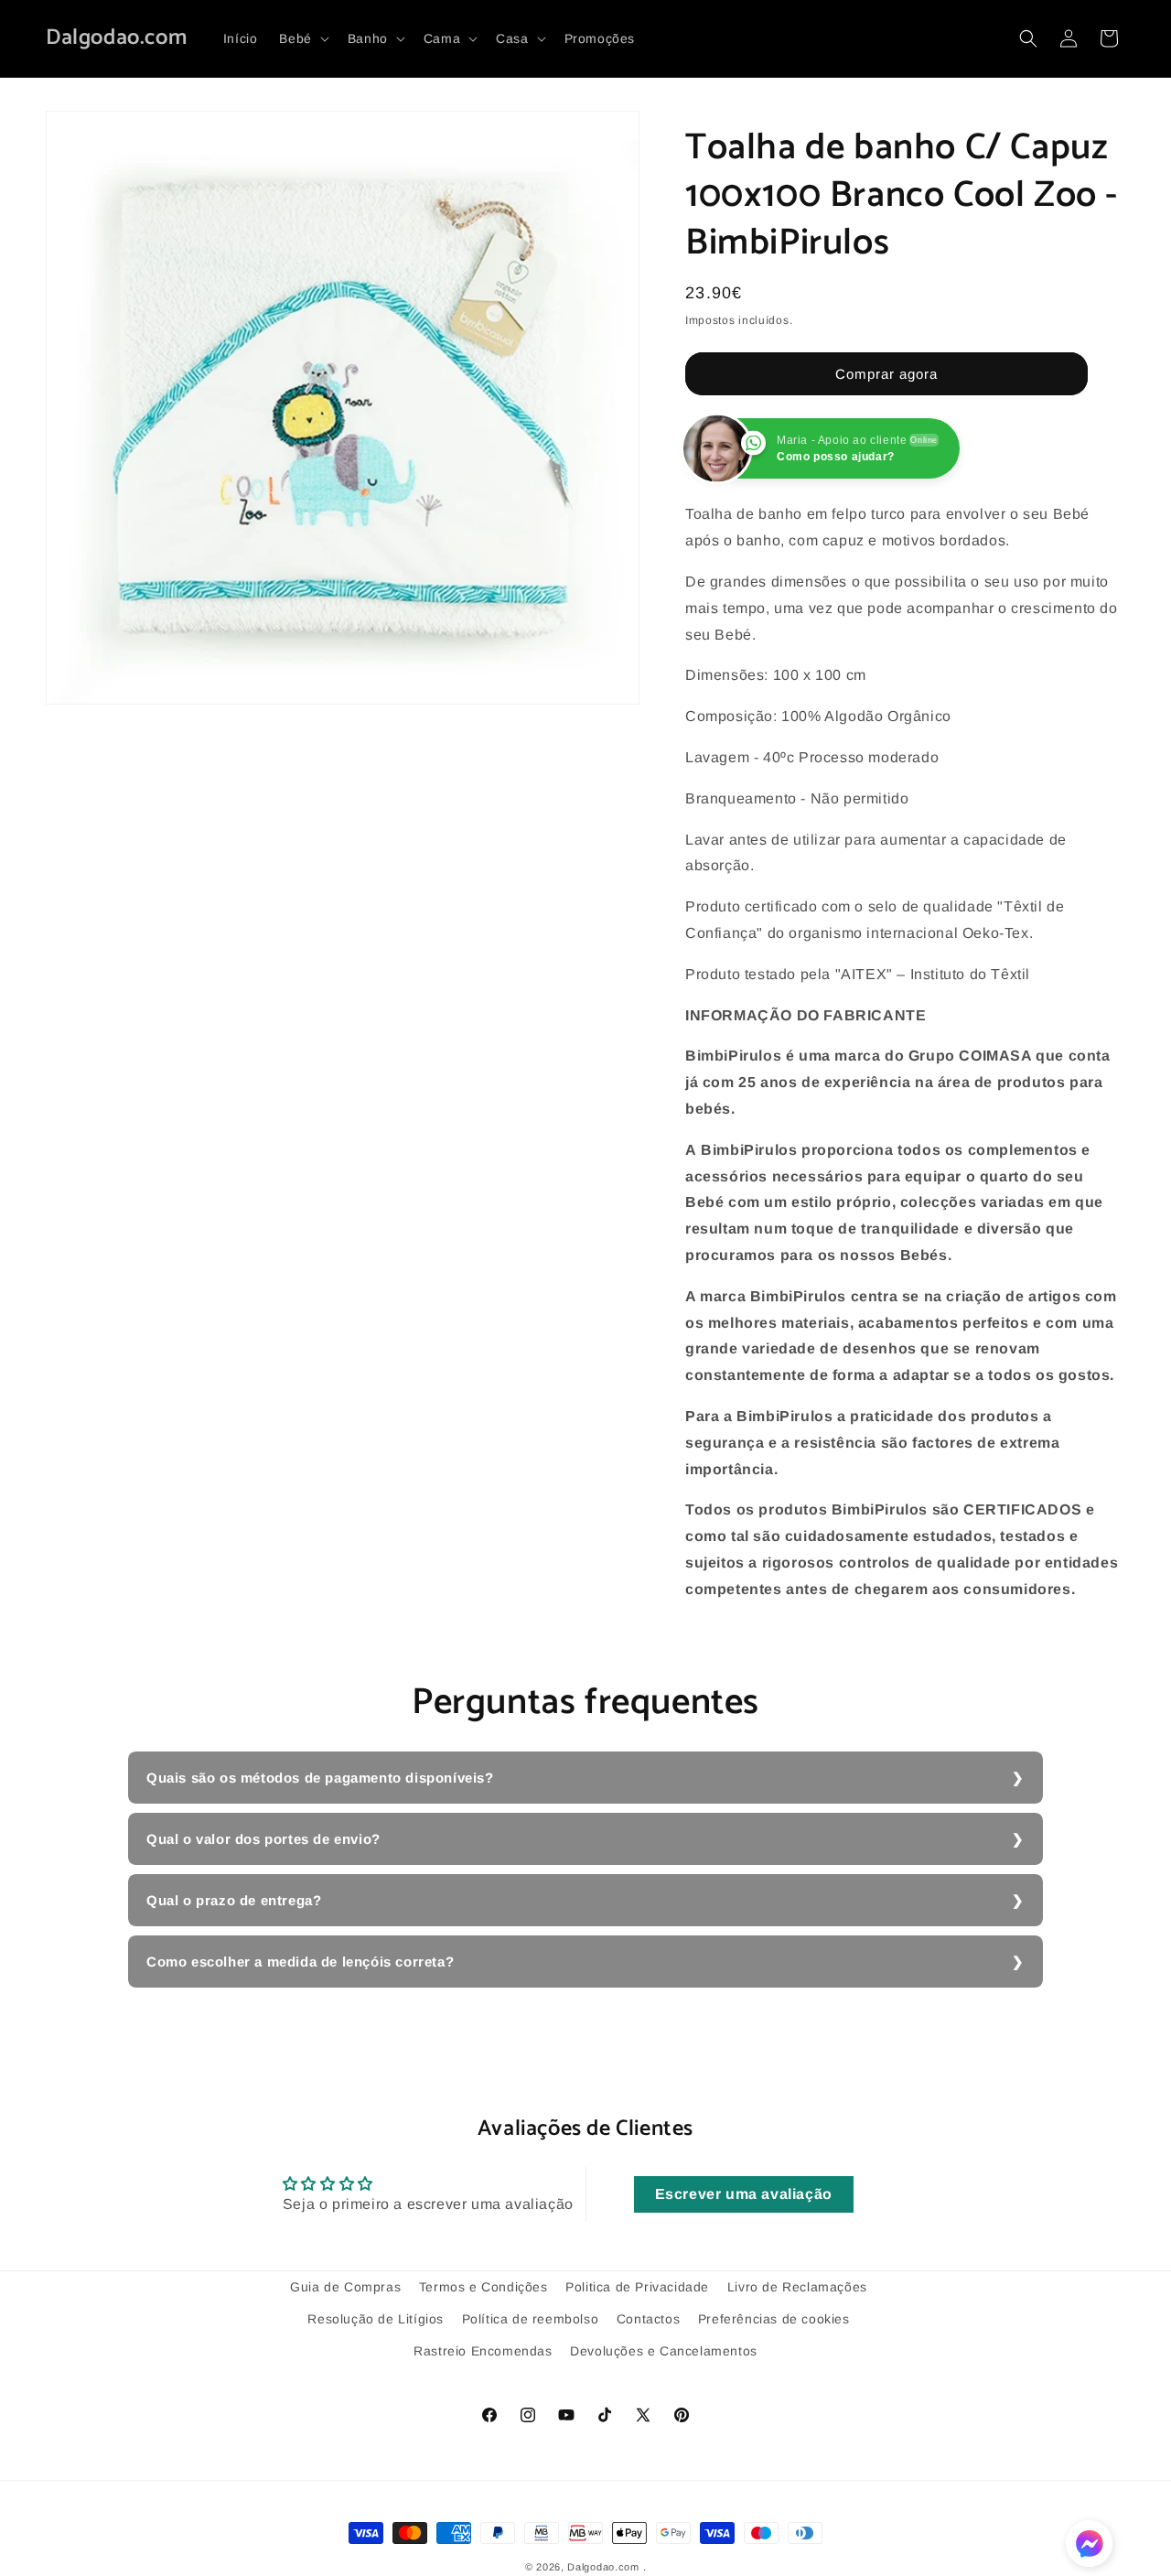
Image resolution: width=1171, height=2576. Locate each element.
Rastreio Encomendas (483, 2351)
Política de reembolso (531, 2319)
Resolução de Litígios (376, 2319)
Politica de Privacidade (637, 2287)
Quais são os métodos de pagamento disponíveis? (320, 1778)
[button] (302, 38)
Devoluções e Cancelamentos (664, 2351)
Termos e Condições (483, 2287)
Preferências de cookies (774, 2319)
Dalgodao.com (603, 2567)
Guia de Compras (345, 2287)
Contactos (648, 2319)
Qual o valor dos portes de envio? (263, 1839)
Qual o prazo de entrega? (234, 1900)
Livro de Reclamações (797, 2287)
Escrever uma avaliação (744, 2194)
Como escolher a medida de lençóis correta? (300, 1962)
